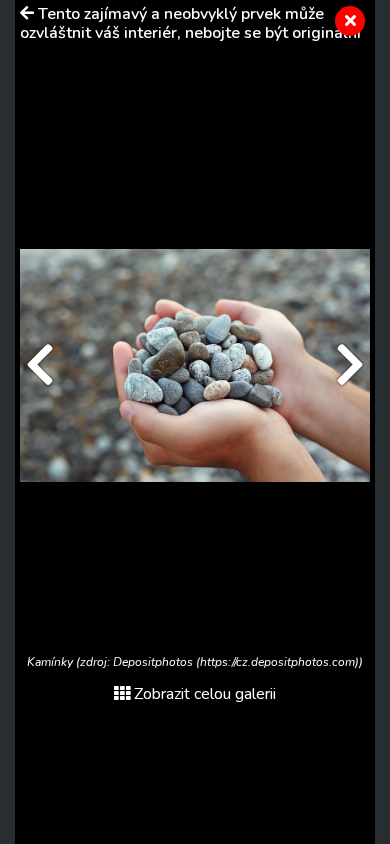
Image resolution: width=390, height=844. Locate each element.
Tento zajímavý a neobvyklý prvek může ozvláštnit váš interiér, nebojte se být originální (190, 23)
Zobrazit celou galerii (205, 694)
